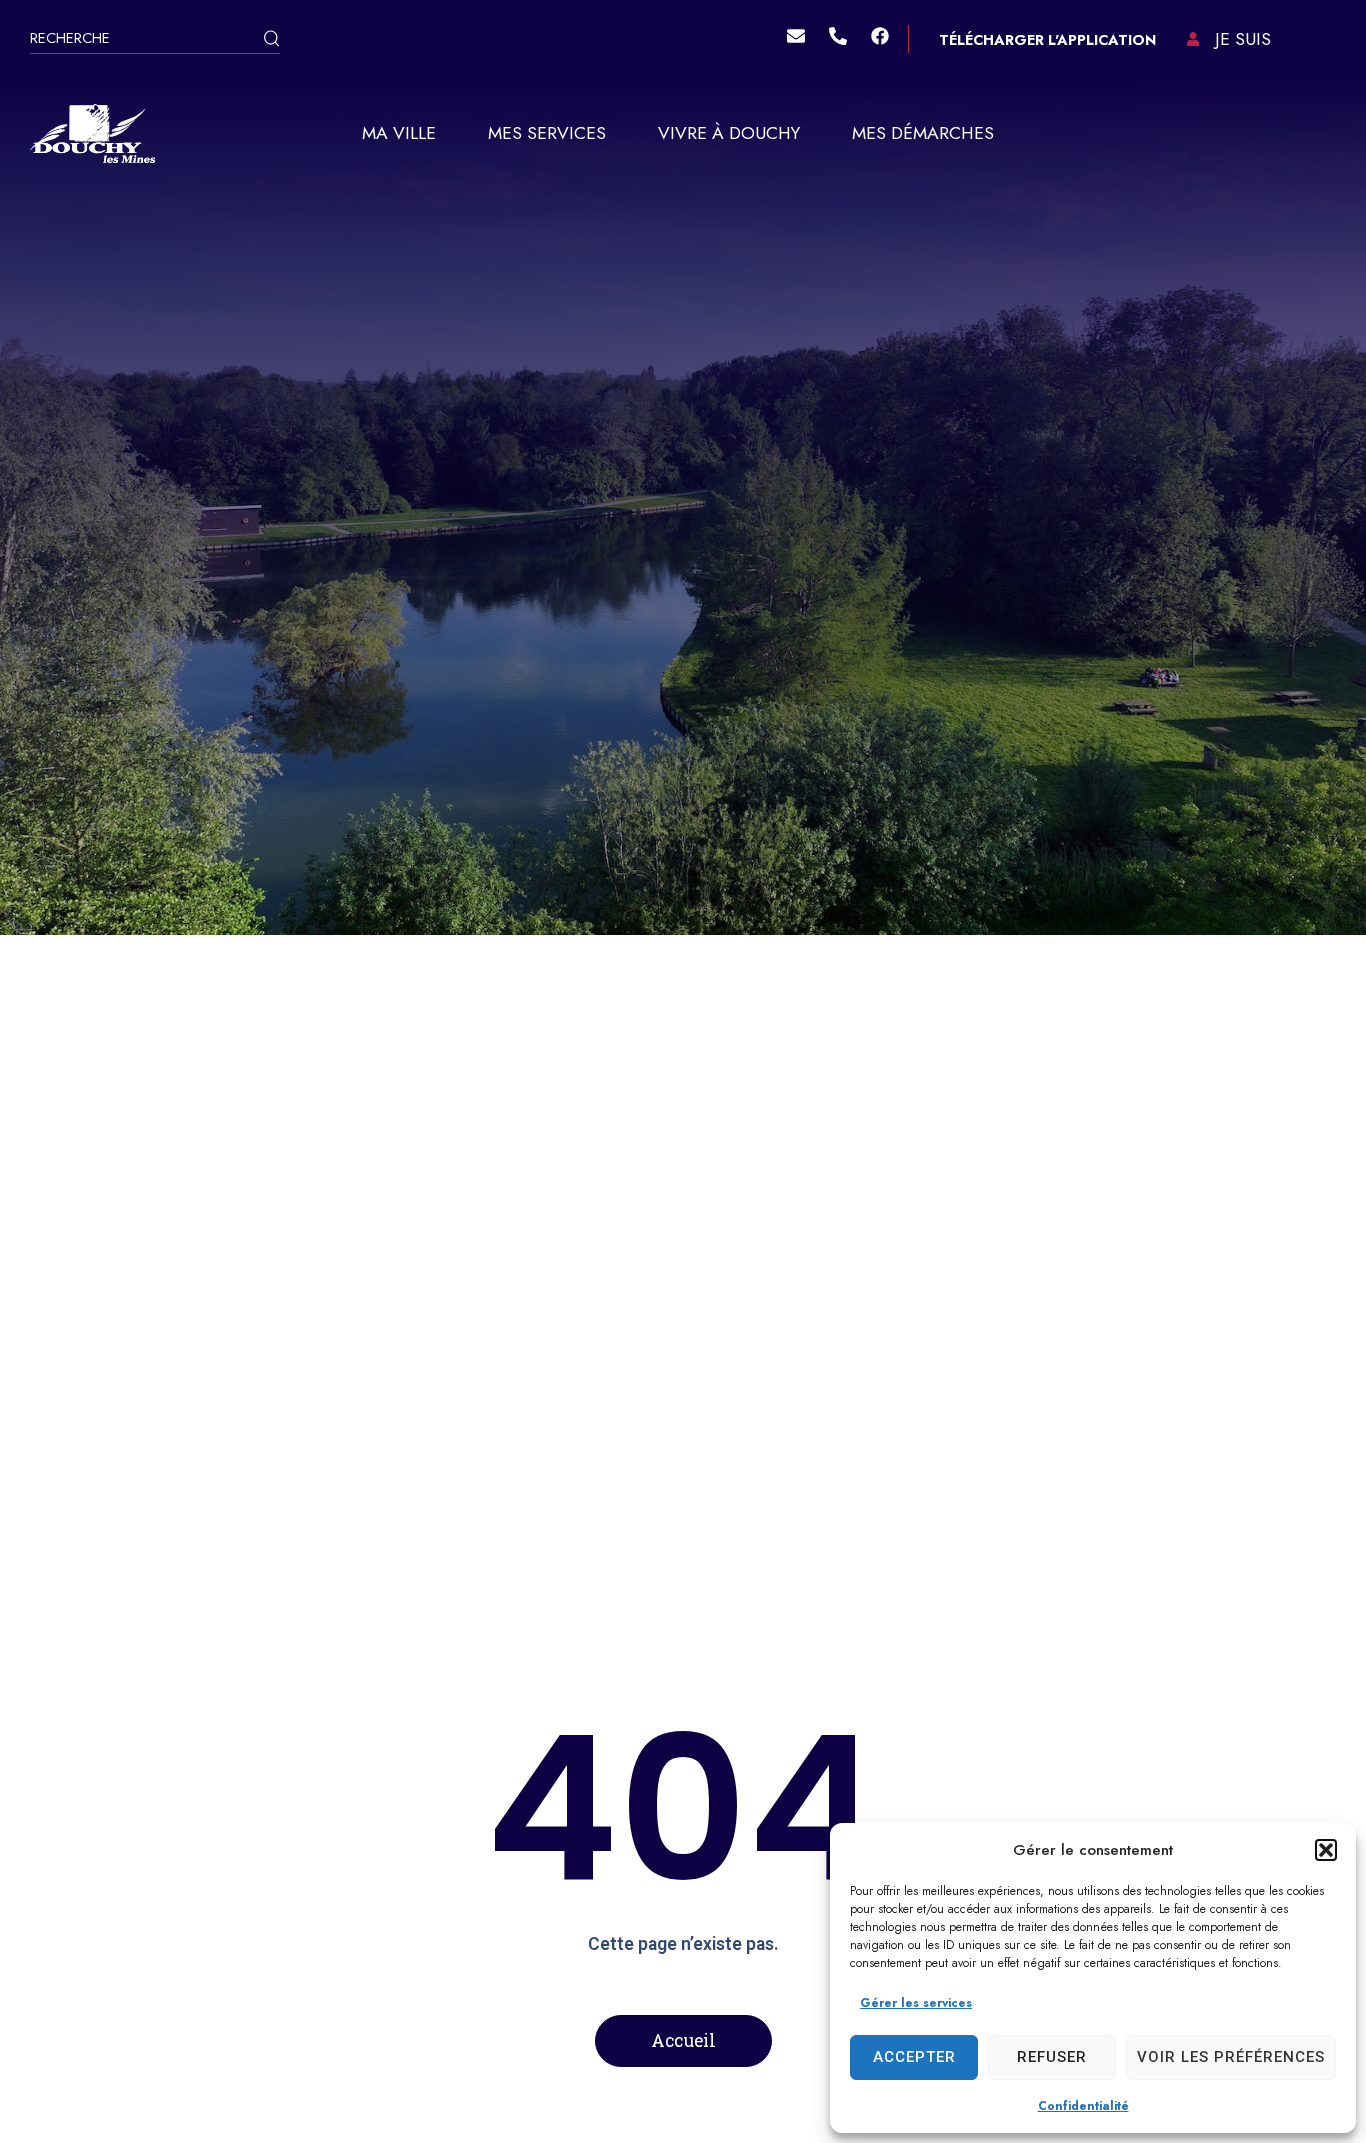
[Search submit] (271, 41)
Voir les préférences (1231, 2057)
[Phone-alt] (838, 36)
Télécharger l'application (1047, 40)
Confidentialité (1083, 2106)
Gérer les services (916, 2003)
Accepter (914, 2057)
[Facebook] (880, 36)
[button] (1326, 1850)
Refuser (1052, 2057)
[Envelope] (796, 36)
